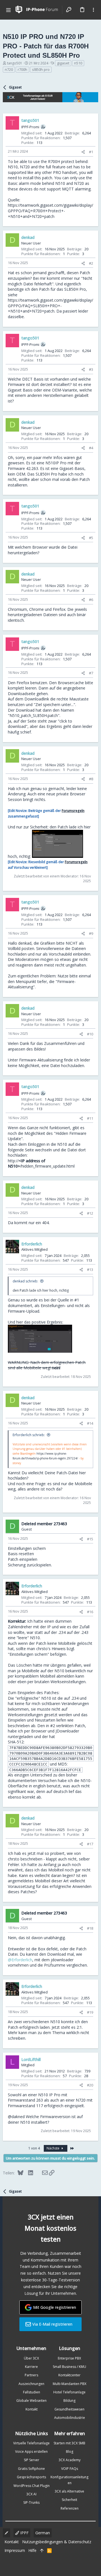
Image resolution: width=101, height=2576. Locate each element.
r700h (22, 69)
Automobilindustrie (70, 2418)
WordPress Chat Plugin (32, 2486)
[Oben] (42, 2551)
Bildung (69, 2401)
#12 (90, 1213)
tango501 (15, 63)
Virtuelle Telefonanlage (31, 2443)
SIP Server (32, 2460)
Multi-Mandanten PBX (70, 2384)
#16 (90, 1612)
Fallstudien (32, 2392)
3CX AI (31, 2494)
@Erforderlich (20, 1960)
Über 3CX (31, 2358)
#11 (90, 1118)
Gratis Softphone (31, 2469)
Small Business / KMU (69, 2367)
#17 (90, 1844)
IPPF (24, 2533)
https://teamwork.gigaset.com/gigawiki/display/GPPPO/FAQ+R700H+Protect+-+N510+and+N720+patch (50, 211)
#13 (90, 1270)
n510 (78, 63)
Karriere (31, 2367)
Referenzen (70, 2508)
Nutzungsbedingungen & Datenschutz (57, 2542)
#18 (90, 1928)
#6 (91, 600)
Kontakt (32, 2409)
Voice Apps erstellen (31, 2452)
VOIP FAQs (70, 2469)
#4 (91, 448)
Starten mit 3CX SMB (69, 2443)
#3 (91, 369)
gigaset (63, 63)
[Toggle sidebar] (93, 10)
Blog (70, 2452)
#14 (90, 1423)
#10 (90, 1034)
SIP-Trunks (31, 2502)
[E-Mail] (41, 2173)
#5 (91, 538)
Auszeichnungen (31, 2384)
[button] (8, 10)
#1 (91, 152)
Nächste (53, 2148)
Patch (80, 1726)
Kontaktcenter (69, 2375)
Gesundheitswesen (69, 2409)
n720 (9, 69)
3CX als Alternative (69, 2491)
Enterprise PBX (69, 2358)
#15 (90, 1539)
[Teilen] (83, 152)
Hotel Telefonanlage (69, 2392)
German (43, 2533)
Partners (31, 2375)
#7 (91, 673)
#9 (91, 933)
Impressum (15, 2550)
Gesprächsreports (31, 2477)
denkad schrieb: (25, 1281)
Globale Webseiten (31, 2401)
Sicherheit (69, 2500)
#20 (90, 2085)
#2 (91, 263)
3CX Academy (70, 2460)
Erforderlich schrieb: (29, 1435)
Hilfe (32, 2550)
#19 (90, 2012)
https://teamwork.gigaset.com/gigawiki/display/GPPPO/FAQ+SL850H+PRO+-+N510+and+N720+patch (50, 306)
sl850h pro (41, 69)
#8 (91, 779)
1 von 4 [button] (34, 2148)
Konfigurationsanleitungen (69, 2480)
